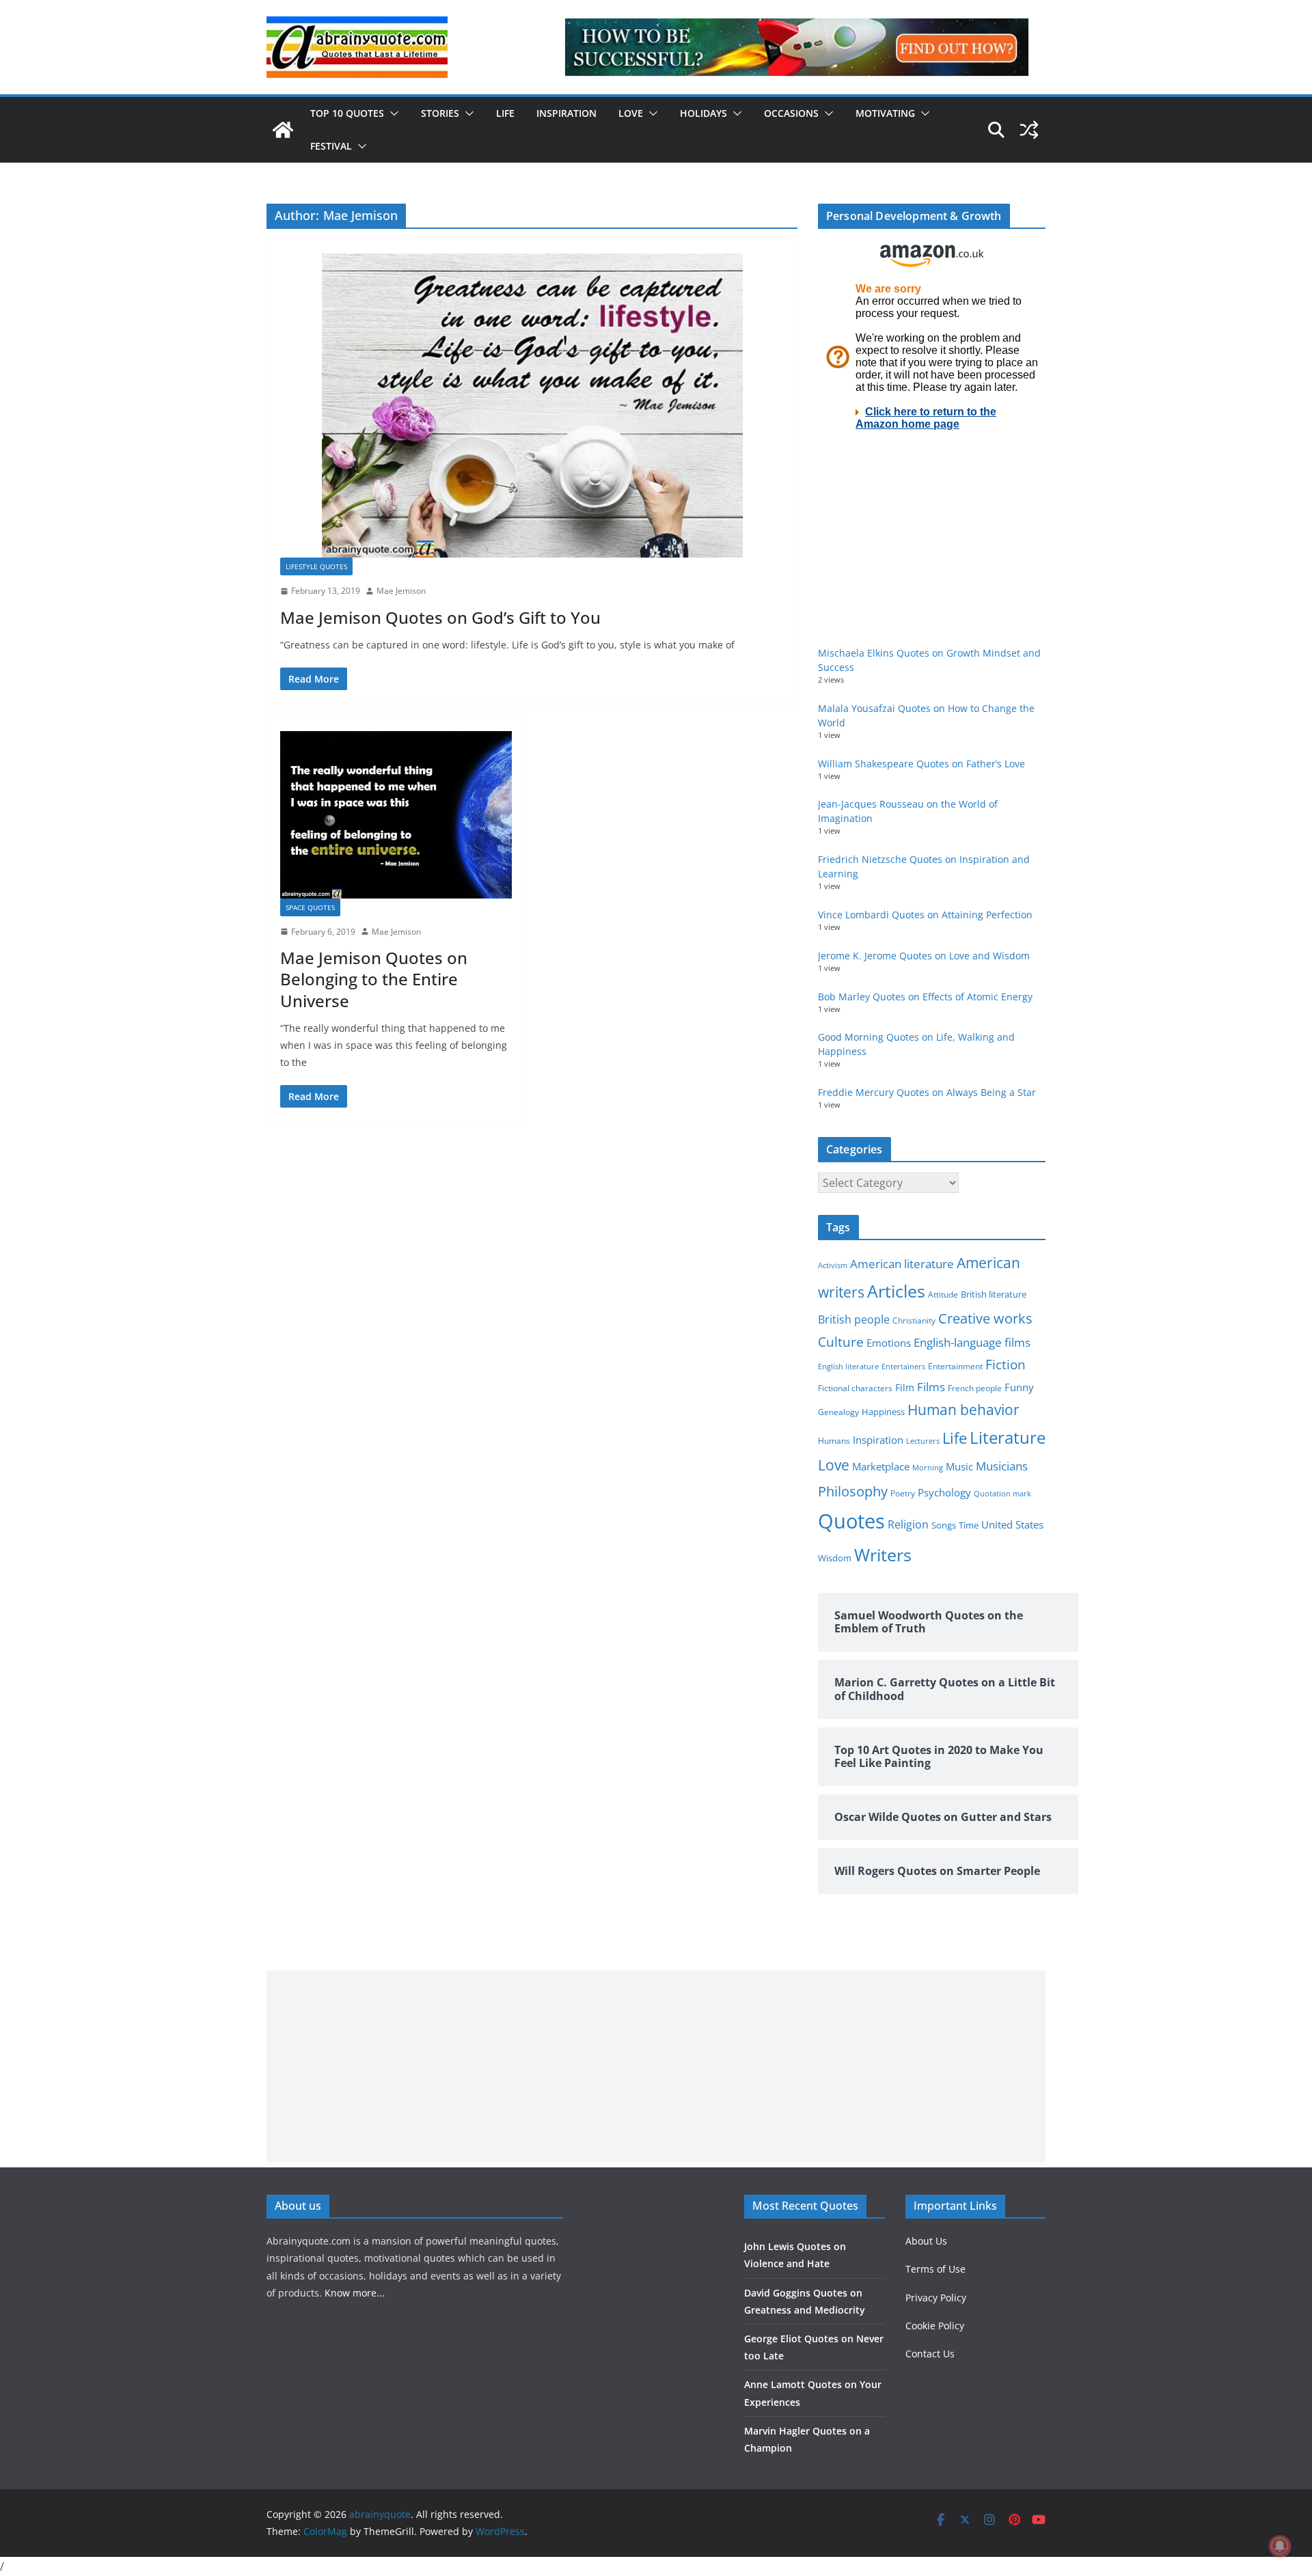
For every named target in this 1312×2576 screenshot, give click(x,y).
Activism (833, 1265)
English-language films (972, 1342)
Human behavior (963, 1410)
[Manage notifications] (1280, 2546)
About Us (926, 2241)
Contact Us (930, 2354)
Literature (1008, 1438)
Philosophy (853, 1491)
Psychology (944, 1492)
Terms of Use (935, 2269)
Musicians (1002, 1466)
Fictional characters (855, 1388)
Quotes (851, 1521)
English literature (848, 1366)
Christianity (914, 1320)
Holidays (703, 113)
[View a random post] (1029, 130)
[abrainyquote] (283, 130)
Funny (1019, 1387)
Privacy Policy (936, 2298)
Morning (928, 1468)
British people (854, 1319)
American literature (902, 1264)
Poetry (903, 1493)
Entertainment (955, 1366)
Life (505, 113)
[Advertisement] (656, 2066)
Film (905, 1388)
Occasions (791, 113)
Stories (440, 113)
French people (975, 1388)
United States (1012, 1524)
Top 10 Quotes (347, 113)
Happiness (883, 1412)
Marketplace (881, 1466)
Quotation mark (1002, 1493)
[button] (392, 113)
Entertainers (903, 1366)
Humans (834, 1440)
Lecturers (923, 1441)
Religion (908, 1524)
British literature (994, 1294)
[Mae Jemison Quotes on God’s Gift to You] (532, 406)
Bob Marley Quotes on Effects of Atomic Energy (925, 997)
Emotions (889, 1343)
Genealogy (838, 1412)
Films (931, 1387)
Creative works (985, 1318)
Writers (883, 1554)
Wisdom (835, 1558)
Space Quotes (310, 907)
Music (959, 1466)
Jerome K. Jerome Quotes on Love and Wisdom (924, 956)
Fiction (1006, 1365)
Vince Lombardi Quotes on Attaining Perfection (925, 915)
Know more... (355, 2293)
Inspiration (566, 113)
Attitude (943, 1294)
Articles (896, 1291)
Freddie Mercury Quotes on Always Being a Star (927, 1092)
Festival (331, 146)
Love (631, 113)
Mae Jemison (401, 591)
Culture (841, 1342)
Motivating (885, 113)
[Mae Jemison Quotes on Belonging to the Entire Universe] (396, 814)
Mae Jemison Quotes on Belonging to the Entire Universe (374, 979)
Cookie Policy (935, 2326)
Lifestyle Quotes (316, 566)
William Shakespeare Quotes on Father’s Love (921, 764)
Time (969, 1525)
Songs (944, 1525)
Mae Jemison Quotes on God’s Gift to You (440, 617)
